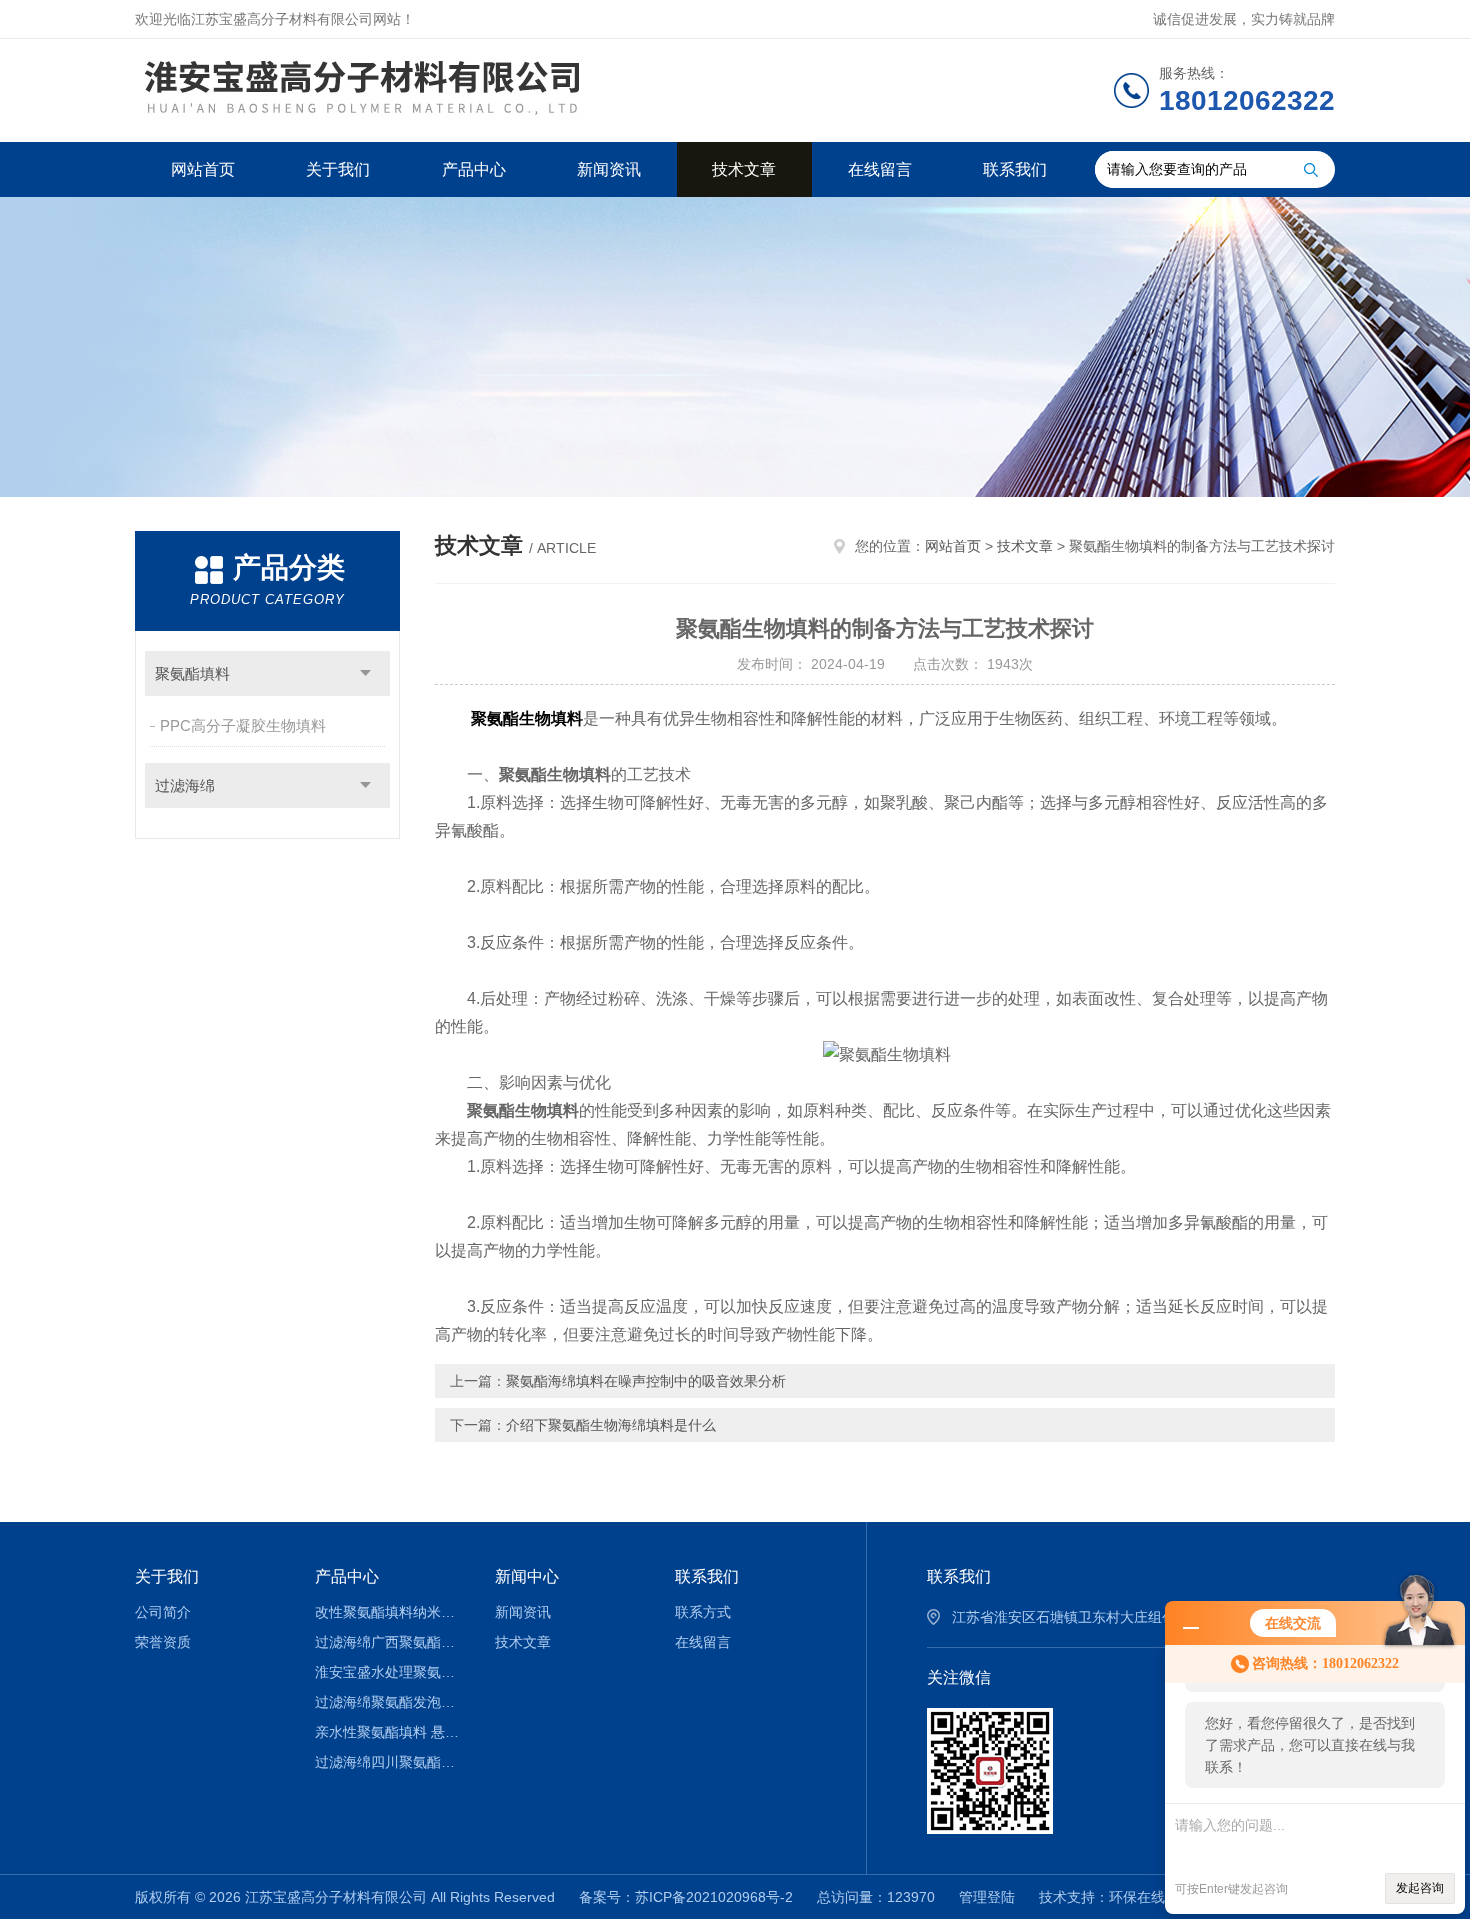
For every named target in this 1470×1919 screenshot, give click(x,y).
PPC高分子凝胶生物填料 (243, 725)
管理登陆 (987, 1897)
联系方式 (703, 1612)
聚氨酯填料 (192, 673)
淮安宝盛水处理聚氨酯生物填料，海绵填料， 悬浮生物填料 (390, 1672)
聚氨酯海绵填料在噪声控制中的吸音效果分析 (646, 1381)
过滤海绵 (185, 785)
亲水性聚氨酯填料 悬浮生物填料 (390, 1732)
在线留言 (880, 169)
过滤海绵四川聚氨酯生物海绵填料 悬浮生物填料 (390, 1762)
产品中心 (474, 169)
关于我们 (338, 169)
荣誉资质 (163, 1642)
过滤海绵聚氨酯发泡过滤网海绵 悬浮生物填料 (390, 1702)
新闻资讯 (609, 169)
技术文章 (744, 169)
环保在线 (1137, 1897)
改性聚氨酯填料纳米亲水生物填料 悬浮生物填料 (390, 1612)
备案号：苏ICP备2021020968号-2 (686, 1897)
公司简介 (163, 1612)
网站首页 (203, 169)
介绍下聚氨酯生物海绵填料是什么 (611, 1425)
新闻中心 (527, 1576)
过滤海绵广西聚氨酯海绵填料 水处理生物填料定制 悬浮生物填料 (390, 1642)
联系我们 (1015, 169)
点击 (365, 673)
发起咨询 (1420, 1888)
